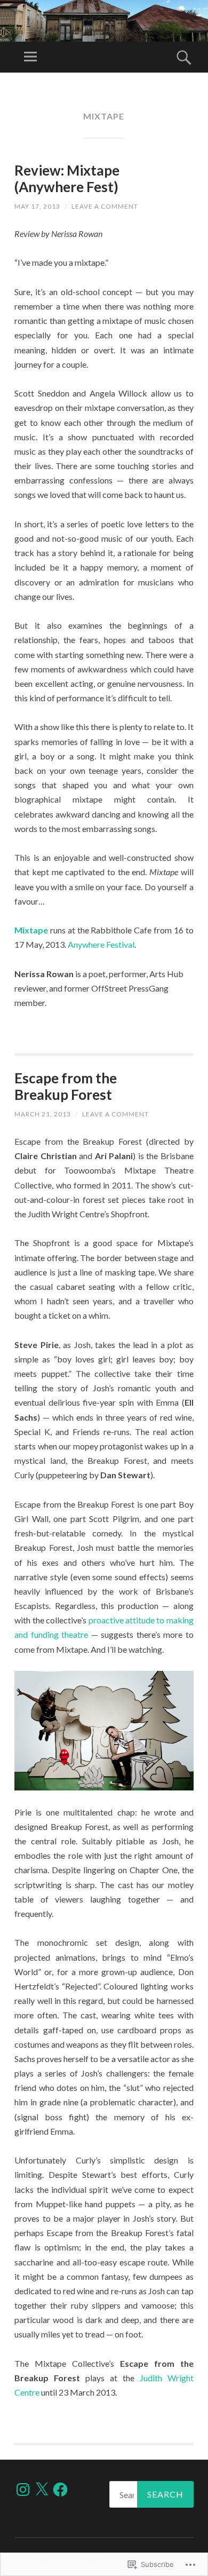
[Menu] (30, 57)
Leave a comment (105, 206)
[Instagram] (23, 2490)
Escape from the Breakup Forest (66, 1086)
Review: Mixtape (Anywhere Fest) (67, 179)
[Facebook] (60, 2490)
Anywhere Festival (101, 944)
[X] (42, 2490)
